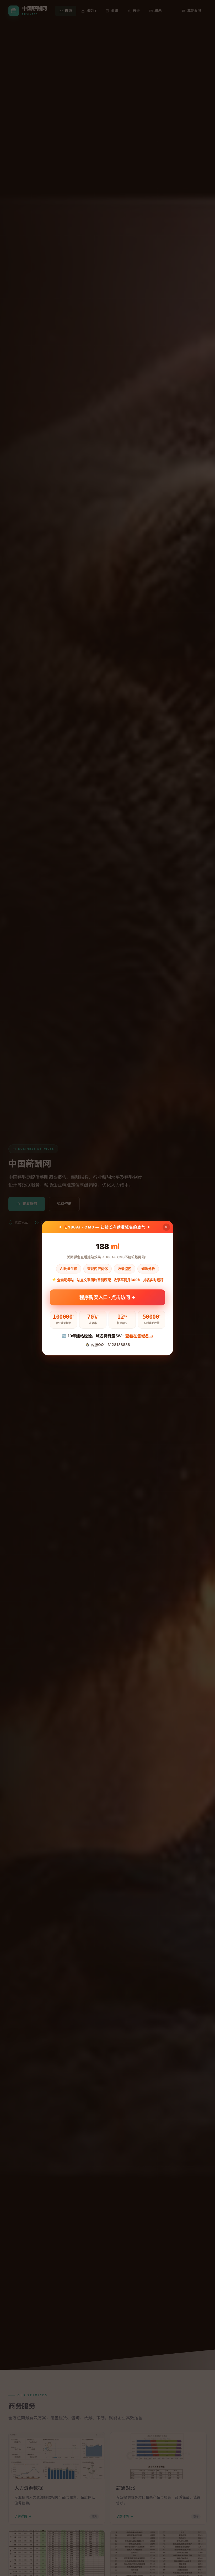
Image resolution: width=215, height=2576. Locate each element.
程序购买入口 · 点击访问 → (107, 1296)
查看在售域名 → (139, 1336)
